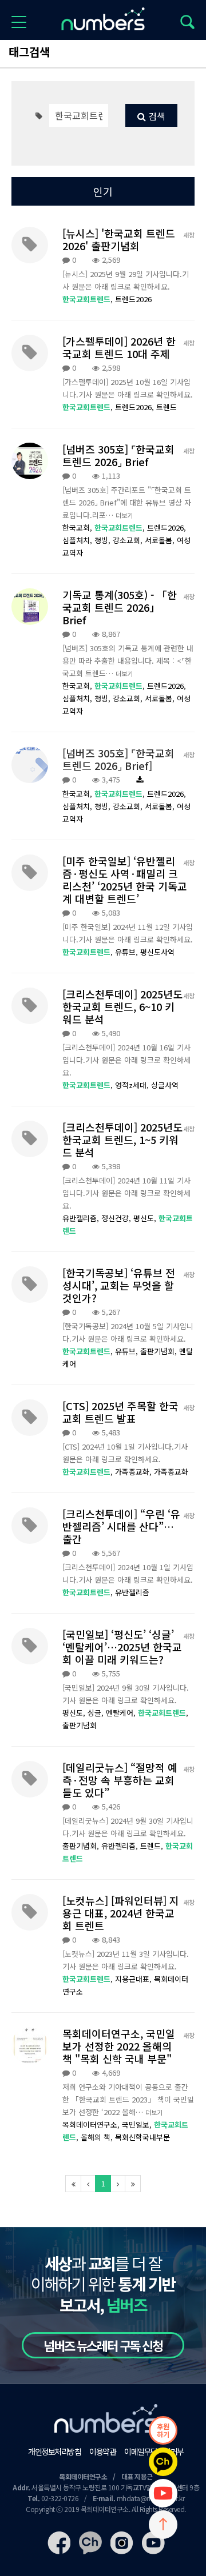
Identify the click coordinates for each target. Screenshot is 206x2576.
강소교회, (129, 540)
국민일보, (138, 2124)
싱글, (97, 1713)
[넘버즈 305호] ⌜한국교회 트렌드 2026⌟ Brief (118, 455)
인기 (103, 191)
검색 (156, 116)
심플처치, (78, 540)
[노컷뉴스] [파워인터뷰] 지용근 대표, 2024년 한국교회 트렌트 (121, 1913)
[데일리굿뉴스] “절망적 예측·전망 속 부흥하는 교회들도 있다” (120, 1780)
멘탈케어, (122, 1713)
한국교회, (78, 527)
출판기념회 (80, 1725)
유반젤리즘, (82, 1218)
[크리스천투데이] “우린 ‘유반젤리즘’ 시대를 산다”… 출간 (121, 1526)
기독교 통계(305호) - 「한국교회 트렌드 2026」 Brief (120, 607)
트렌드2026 (133, 299)
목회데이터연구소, (92, 2124)
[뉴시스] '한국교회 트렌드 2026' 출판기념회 (119, 239)
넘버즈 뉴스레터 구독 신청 (103, 2345)
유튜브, (128, 952)
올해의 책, (98, 2137)
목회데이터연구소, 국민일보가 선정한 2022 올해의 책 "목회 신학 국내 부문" (119, 2046)
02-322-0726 (60, 2498)
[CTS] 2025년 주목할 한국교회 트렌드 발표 (120, 1412)
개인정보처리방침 (54, 2451)
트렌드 (167, 407)
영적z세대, (133, 1085)
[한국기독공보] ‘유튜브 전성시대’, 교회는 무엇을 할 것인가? (119, 1285)
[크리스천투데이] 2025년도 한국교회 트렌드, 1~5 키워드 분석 (122, 1139)
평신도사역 (157, 952)
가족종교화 (171, 1472)
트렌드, (153, 1846)
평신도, (146, 1218)
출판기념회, (160, 1351)
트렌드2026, (136, 407)
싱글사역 (165, 1085)
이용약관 (102, 2451)
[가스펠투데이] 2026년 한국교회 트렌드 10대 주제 (119, 347)
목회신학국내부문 (142, 2137)
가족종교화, (134, 1472)
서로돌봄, (161, 540)
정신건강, (117, 1218)
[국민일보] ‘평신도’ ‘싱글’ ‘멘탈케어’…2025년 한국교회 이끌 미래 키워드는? (122, 1647)
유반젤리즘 (132, 1592)
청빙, (104, 540)
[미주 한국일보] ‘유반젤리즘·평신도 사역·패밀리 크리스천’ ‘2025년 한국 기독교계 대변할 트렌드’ (125, 880)
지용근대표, (134, 1979)
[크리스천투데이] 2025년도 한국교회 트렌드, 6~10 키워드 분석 (122, 1006)
